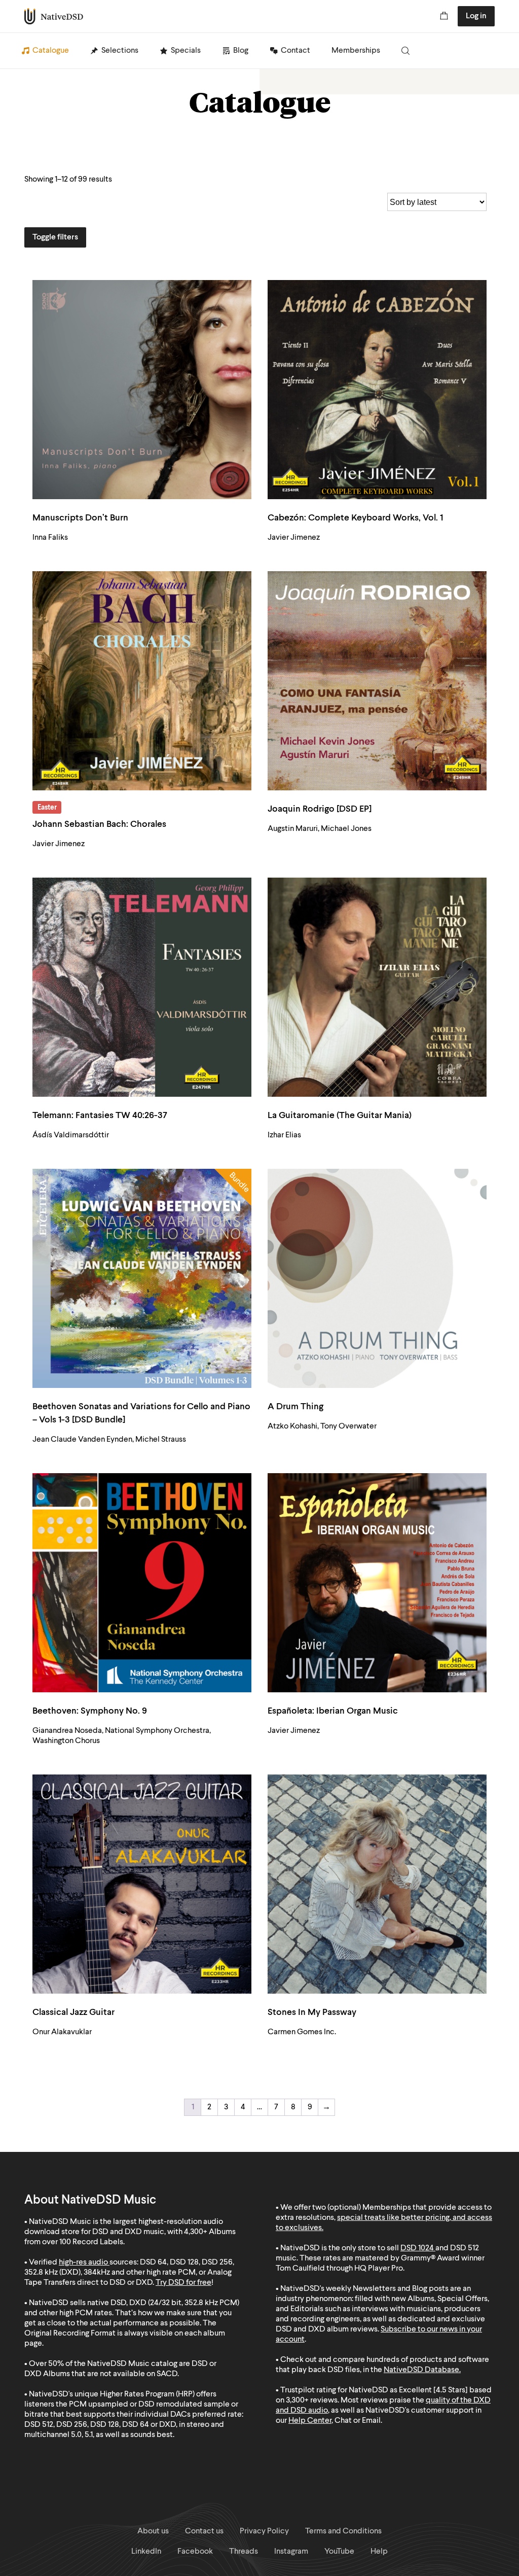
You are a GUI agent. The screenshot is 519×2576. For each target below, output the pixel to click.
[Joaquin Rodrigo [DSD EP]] (377, 681)
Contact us (204, 2531)
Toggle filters (55, 237)
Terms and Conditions (343, 2531)
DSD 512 (465, 2248)
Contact (295, 51)
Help (379, 2552)
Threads (244, 2552)
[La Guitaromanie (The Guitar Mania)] (377, 987)
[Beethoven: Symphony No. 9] (142, 1583)
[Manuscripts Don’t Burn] (142, 390)
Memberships (356, 51)
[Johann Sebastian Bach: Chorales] (142, 681)
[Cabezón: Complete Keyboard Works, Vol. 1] (377, 390)
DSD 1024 (417, 2248)
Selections (120, 51)
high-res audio (83, 2262)
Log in (476, 16)
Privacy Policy (264, 2531)
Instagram (291, 2552)
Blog (241, 51)
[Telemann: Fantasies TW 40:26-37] (142, 987)
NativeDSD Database (421, 2370)
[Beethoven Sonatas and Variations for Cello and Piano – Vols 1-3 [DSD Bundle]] (142, 1278)
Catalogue (51, 51)
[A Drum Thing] (377, 1278)
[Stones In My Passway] (377, 1884)
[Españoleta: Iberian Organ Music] (377, 1583)
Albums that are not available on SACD (110, 2374)
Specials (186, 51)
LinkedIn (146, 2552)
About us (153, 2531)
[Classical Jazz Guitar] (142, 1884)
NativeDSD (54, 16)
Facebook (195, 2552)
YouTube (339, 2552)
